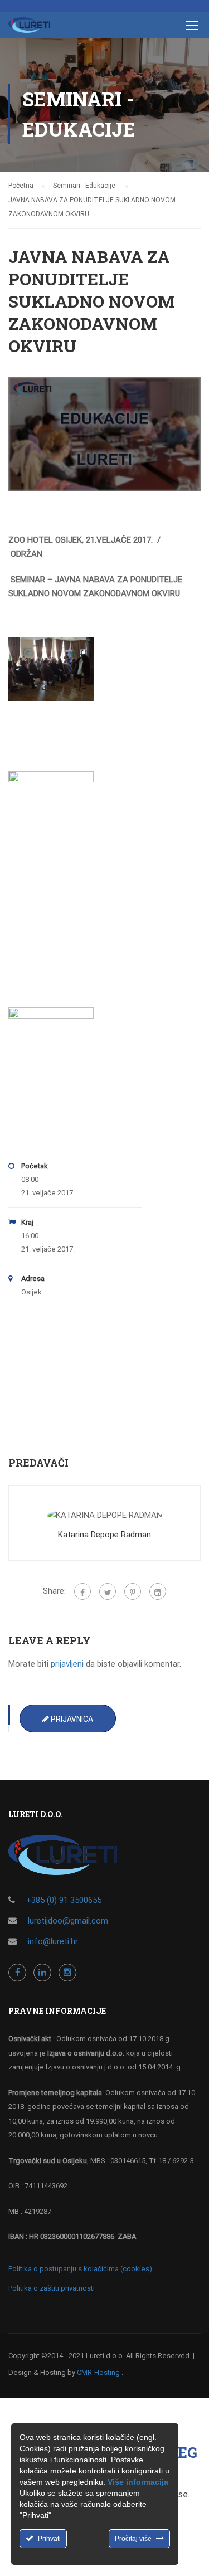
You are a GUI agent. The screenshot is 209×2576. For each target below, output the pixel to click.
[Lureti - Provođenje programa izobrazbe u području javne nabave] (29, 28)
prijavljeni (67, 1664)
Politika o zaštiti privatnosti (52, 2288)
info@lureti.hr (53, 1941)
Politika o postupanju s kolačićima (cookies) (80, 2269)
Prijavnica (71, 1719)
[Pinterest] (133, 1591)
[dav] (51, 669)
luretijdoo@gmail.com (68, 1921)
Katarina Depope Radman (104, 1535)
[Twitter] (108, 1591)
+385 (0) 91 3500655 (64, 1900)
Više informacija (138, 2482)
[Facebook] (82, 1591)
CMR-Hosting (98, 2372)
